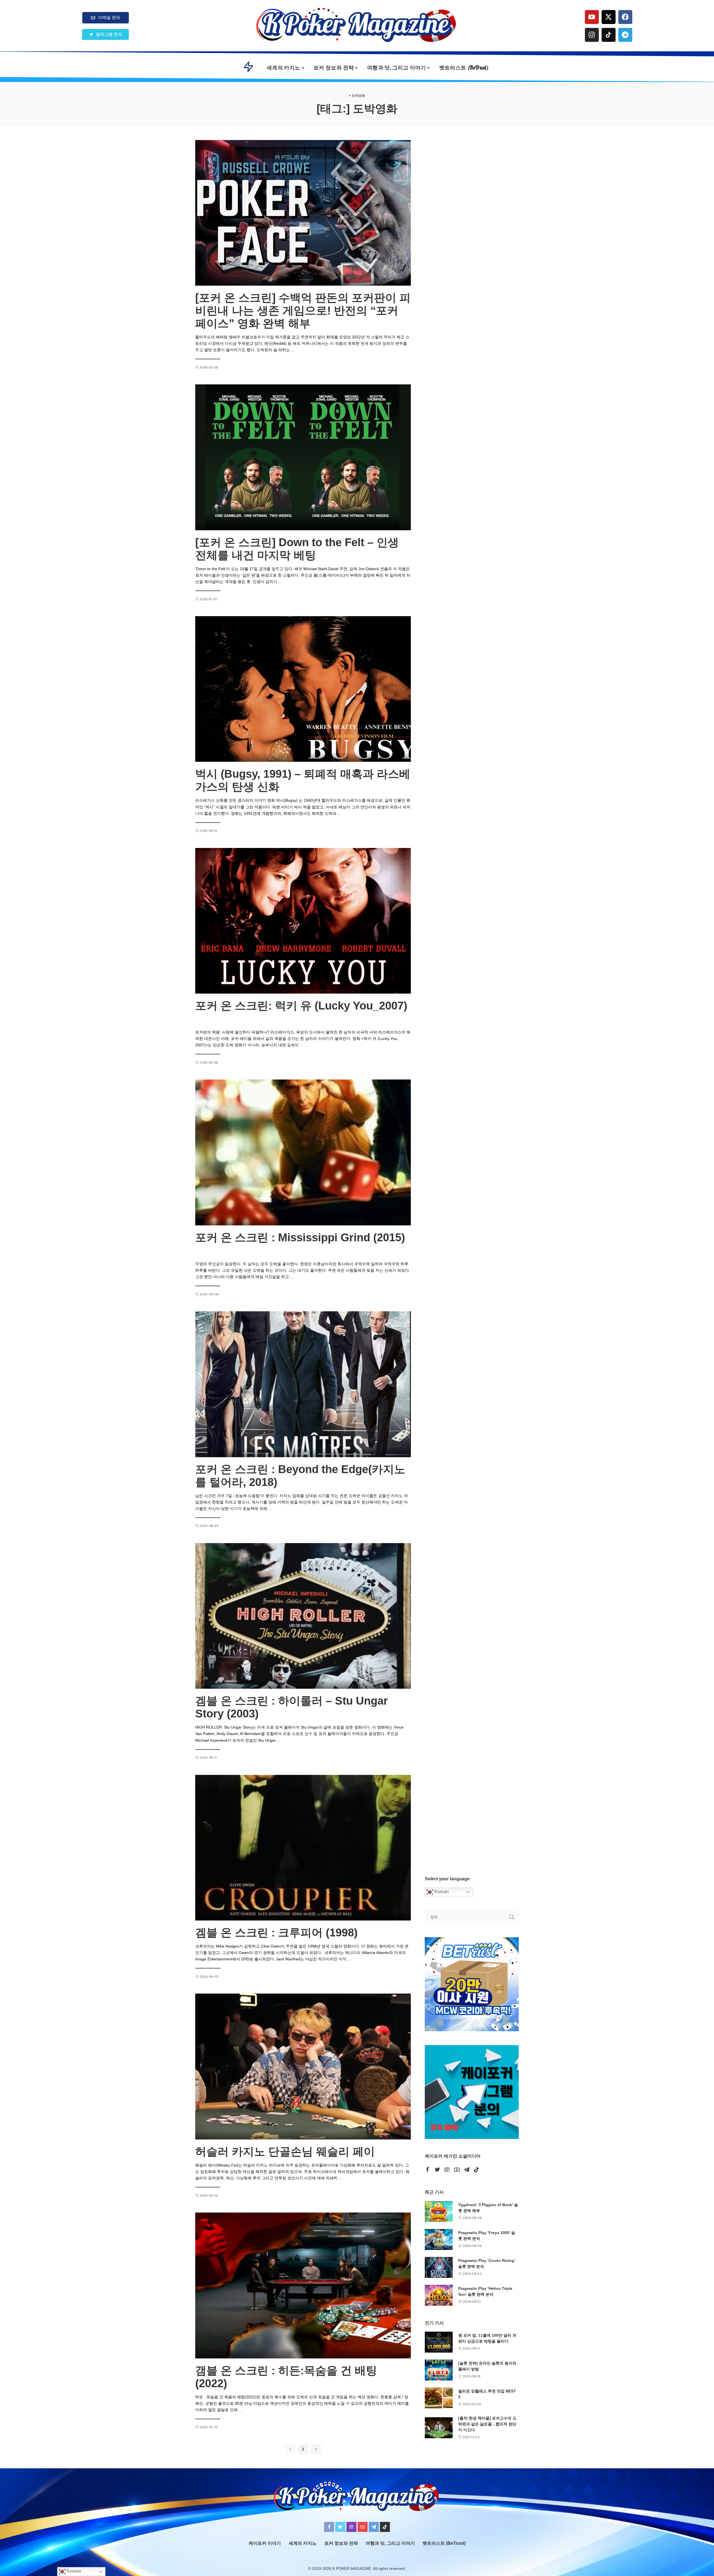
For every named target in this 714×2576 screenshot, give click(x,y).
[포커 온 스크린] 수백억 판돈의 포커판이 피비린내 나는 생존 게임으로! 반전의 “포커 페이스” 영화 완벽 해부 (303, 310)
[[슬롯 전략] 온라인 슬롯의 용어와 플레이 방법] (439, 2370)
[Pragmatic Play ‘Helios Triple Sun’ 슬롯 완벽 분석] (439, 2295)
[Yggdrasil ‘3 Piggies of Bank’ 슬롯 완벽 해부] (439, 2212)
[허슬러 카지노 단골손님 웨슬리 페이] (303, 2066)
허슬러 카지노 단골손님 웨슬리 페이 (285, 2151)
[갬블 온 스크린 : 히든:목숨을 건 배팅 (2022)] (303, 2285)
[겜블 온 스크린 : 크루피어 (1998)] (303, 1848)
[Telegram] (625, 35)
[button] (105, 34)
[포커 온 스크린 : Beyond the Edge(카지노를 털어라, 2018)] (303, 1384)
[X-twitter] (609, 17)
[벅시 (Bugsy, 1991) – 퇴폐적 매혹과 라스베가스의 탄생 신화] (303, 689)
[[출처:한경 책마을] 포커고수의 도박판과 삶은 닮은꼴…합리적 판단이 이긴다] (439, 2428)
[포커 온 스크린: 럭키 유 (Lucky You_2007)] (303, 921)
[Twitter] (437, 2170)
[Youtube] (592, 17)
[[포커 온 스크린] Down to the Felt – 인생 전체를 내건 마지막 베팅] (303, 457)
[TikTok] (476, 2170)
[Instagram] (592, 35)
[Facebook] (625, 17)
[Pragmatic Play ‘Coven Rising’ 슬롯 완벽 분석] (439, 2267)
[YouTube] (457, 2170)
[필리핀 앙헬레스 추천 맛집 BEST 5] (439, 2398)
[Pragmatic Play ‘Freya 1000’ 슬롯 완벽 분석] (439, 2239)
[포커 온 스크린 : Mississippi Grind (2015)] (303, 1152)
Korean (441, 1892)
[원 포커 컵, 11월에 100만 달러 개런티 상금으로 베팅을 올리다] (439, 2342)
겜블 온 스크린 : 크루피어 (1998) (276, 1932)
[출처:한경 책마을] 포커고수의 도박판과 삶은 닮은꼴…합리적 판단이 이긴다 (487, 2424)
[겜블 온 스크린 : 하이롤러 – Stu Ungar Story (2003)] (303, 1616)
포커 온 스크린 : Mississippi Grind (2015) (300, 1237)
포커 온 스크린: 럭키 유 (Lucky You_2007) (301, 1006)
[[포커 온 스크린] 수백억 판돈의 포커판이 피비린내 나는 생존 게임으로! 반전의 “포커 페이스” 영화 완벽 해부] (303, 213)
